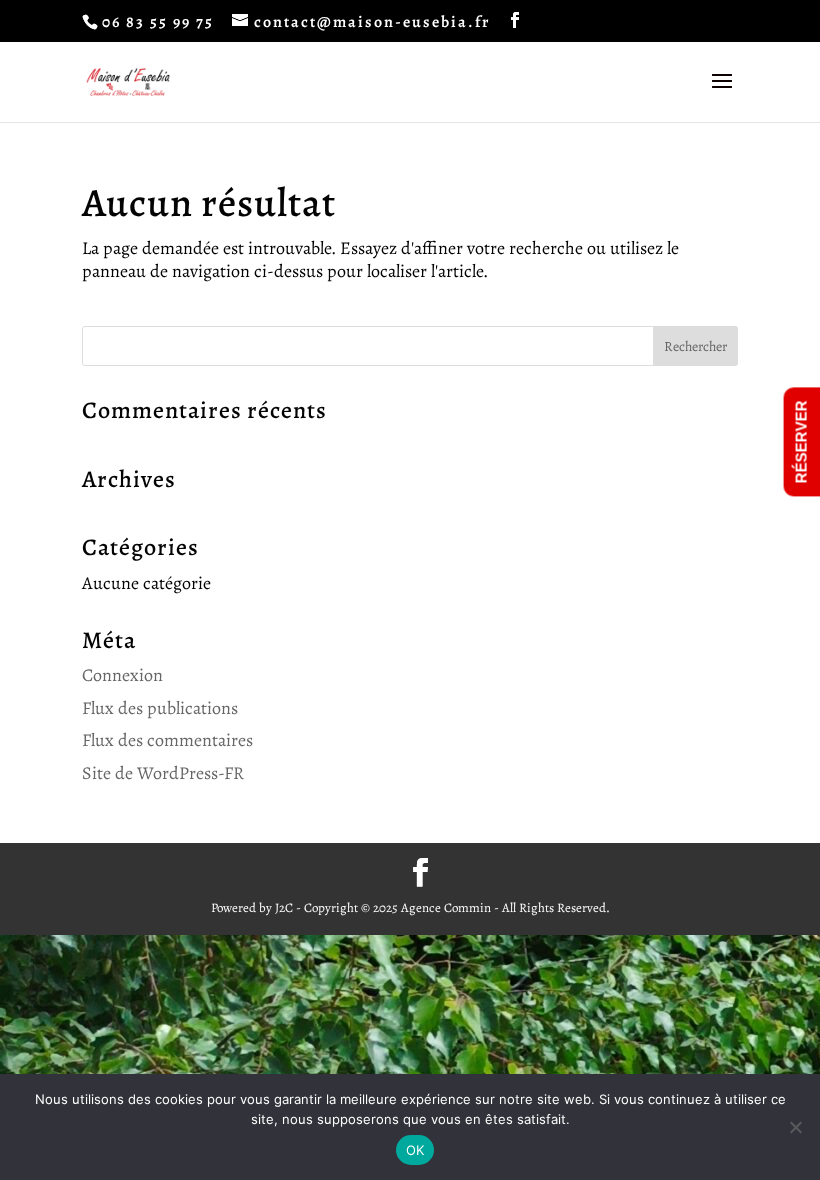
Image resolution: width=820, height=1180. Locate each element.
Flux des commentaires (167, 740)
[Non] (795, 1127)
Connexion (122, 675)
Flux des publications (160, 708)
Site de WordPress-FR (163, 773)
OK (415, 1150)
